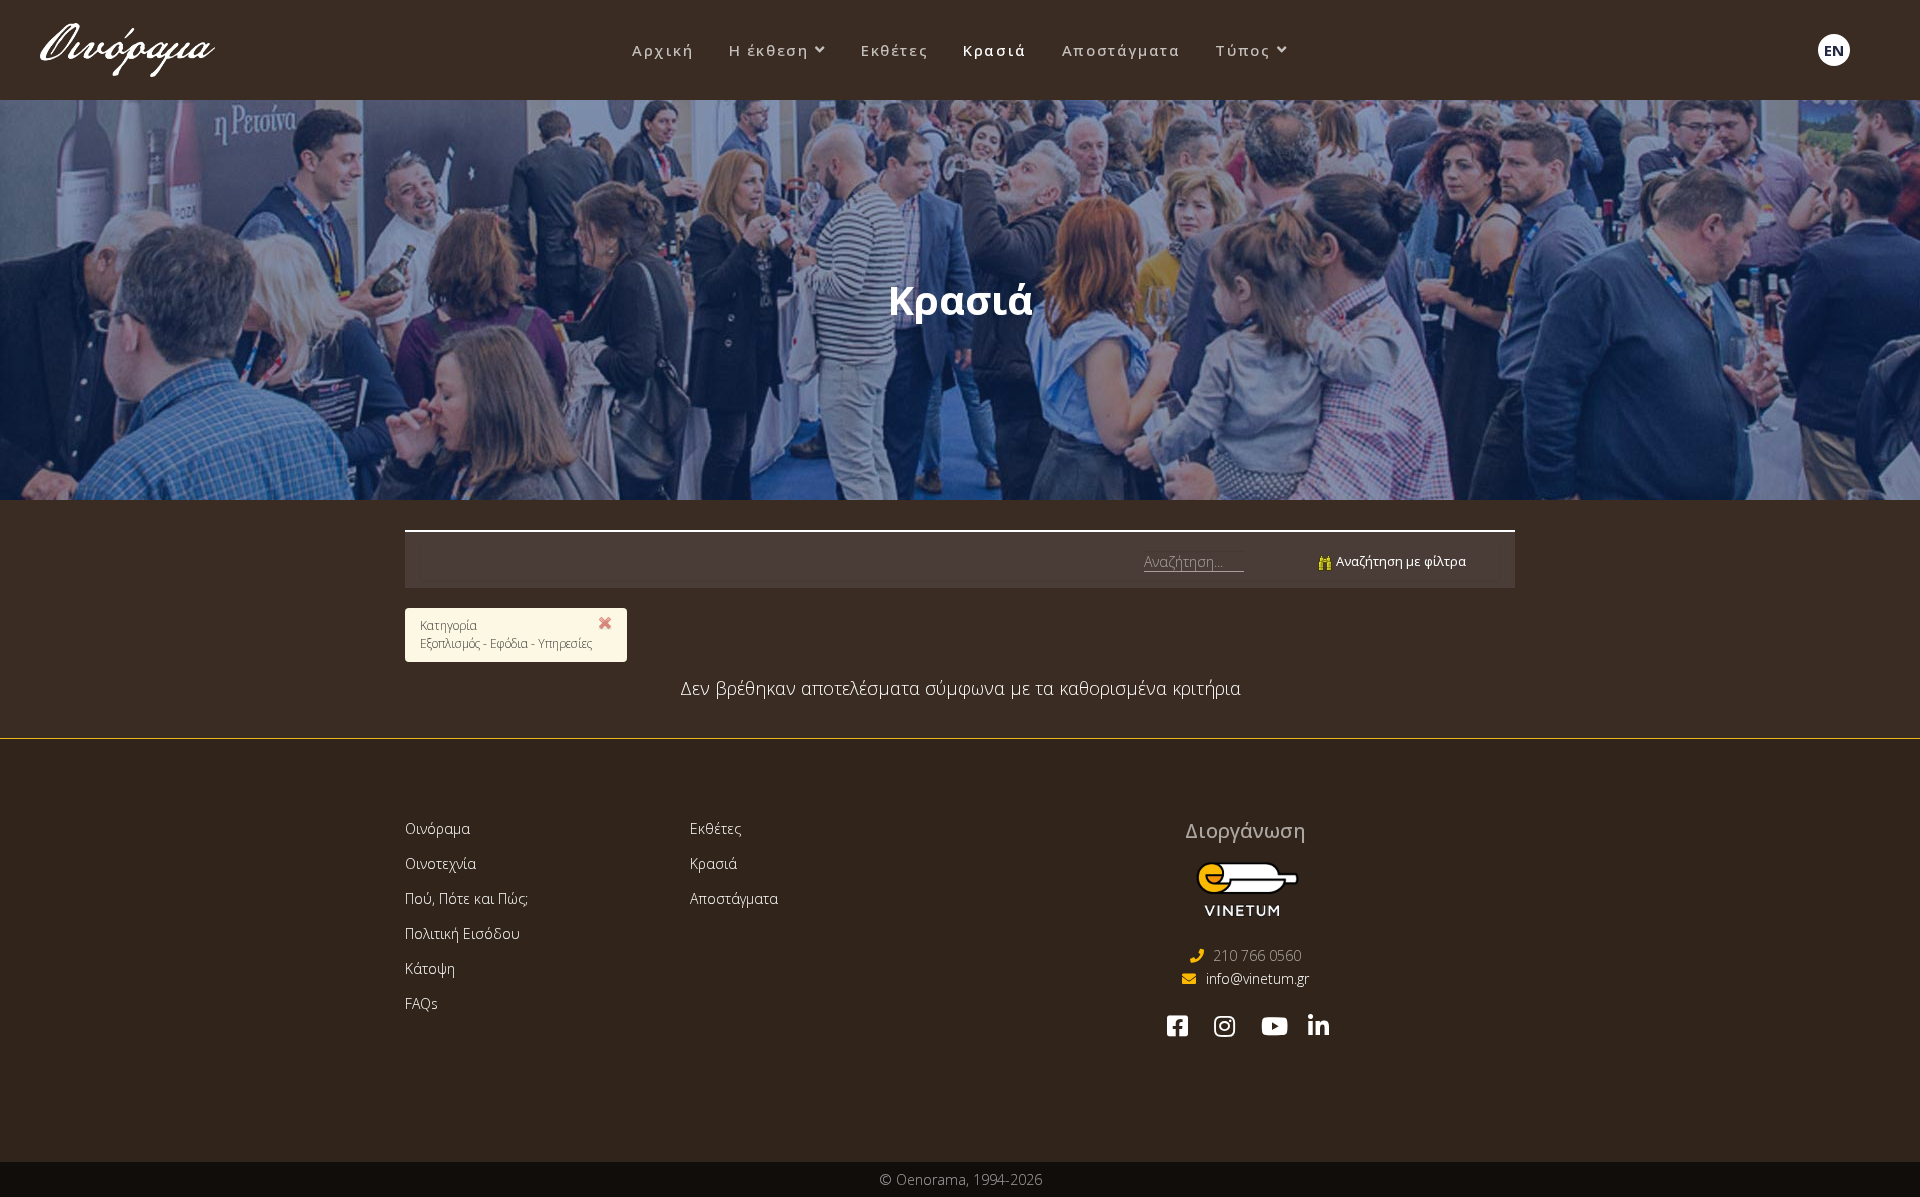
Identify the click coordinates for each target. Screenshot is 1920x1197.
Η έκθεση (769, 50)
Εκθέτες (894, 50)
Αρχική (663, 50)
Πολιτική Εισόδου (462, 933)
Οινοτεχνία (440, 863)
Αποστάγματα (1121, 50)
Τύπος (1242, 50)
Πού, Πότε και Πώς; (466, 898)
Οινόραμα (437, 828)
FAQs (421, 1003)
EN (1834, 50)
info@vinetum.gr (1257, 978)
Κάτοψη (430, 968)
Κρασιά (995, 50)
